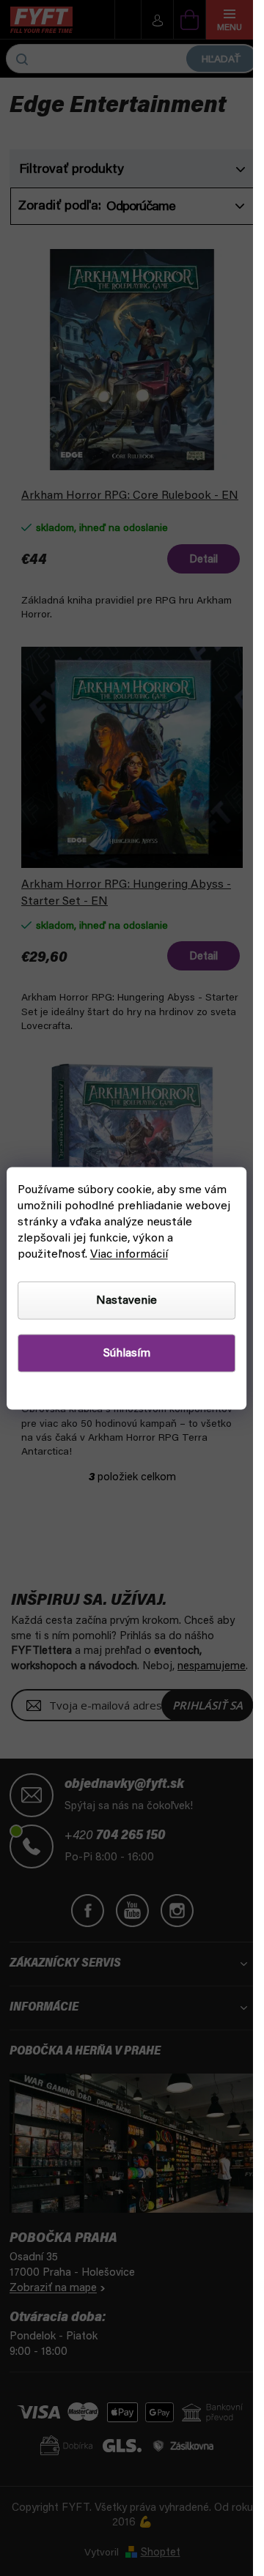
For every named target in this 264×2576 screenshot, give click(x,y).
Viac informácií (129, 1254)
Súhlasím (127, 1353)
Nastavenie (126, 1300)
